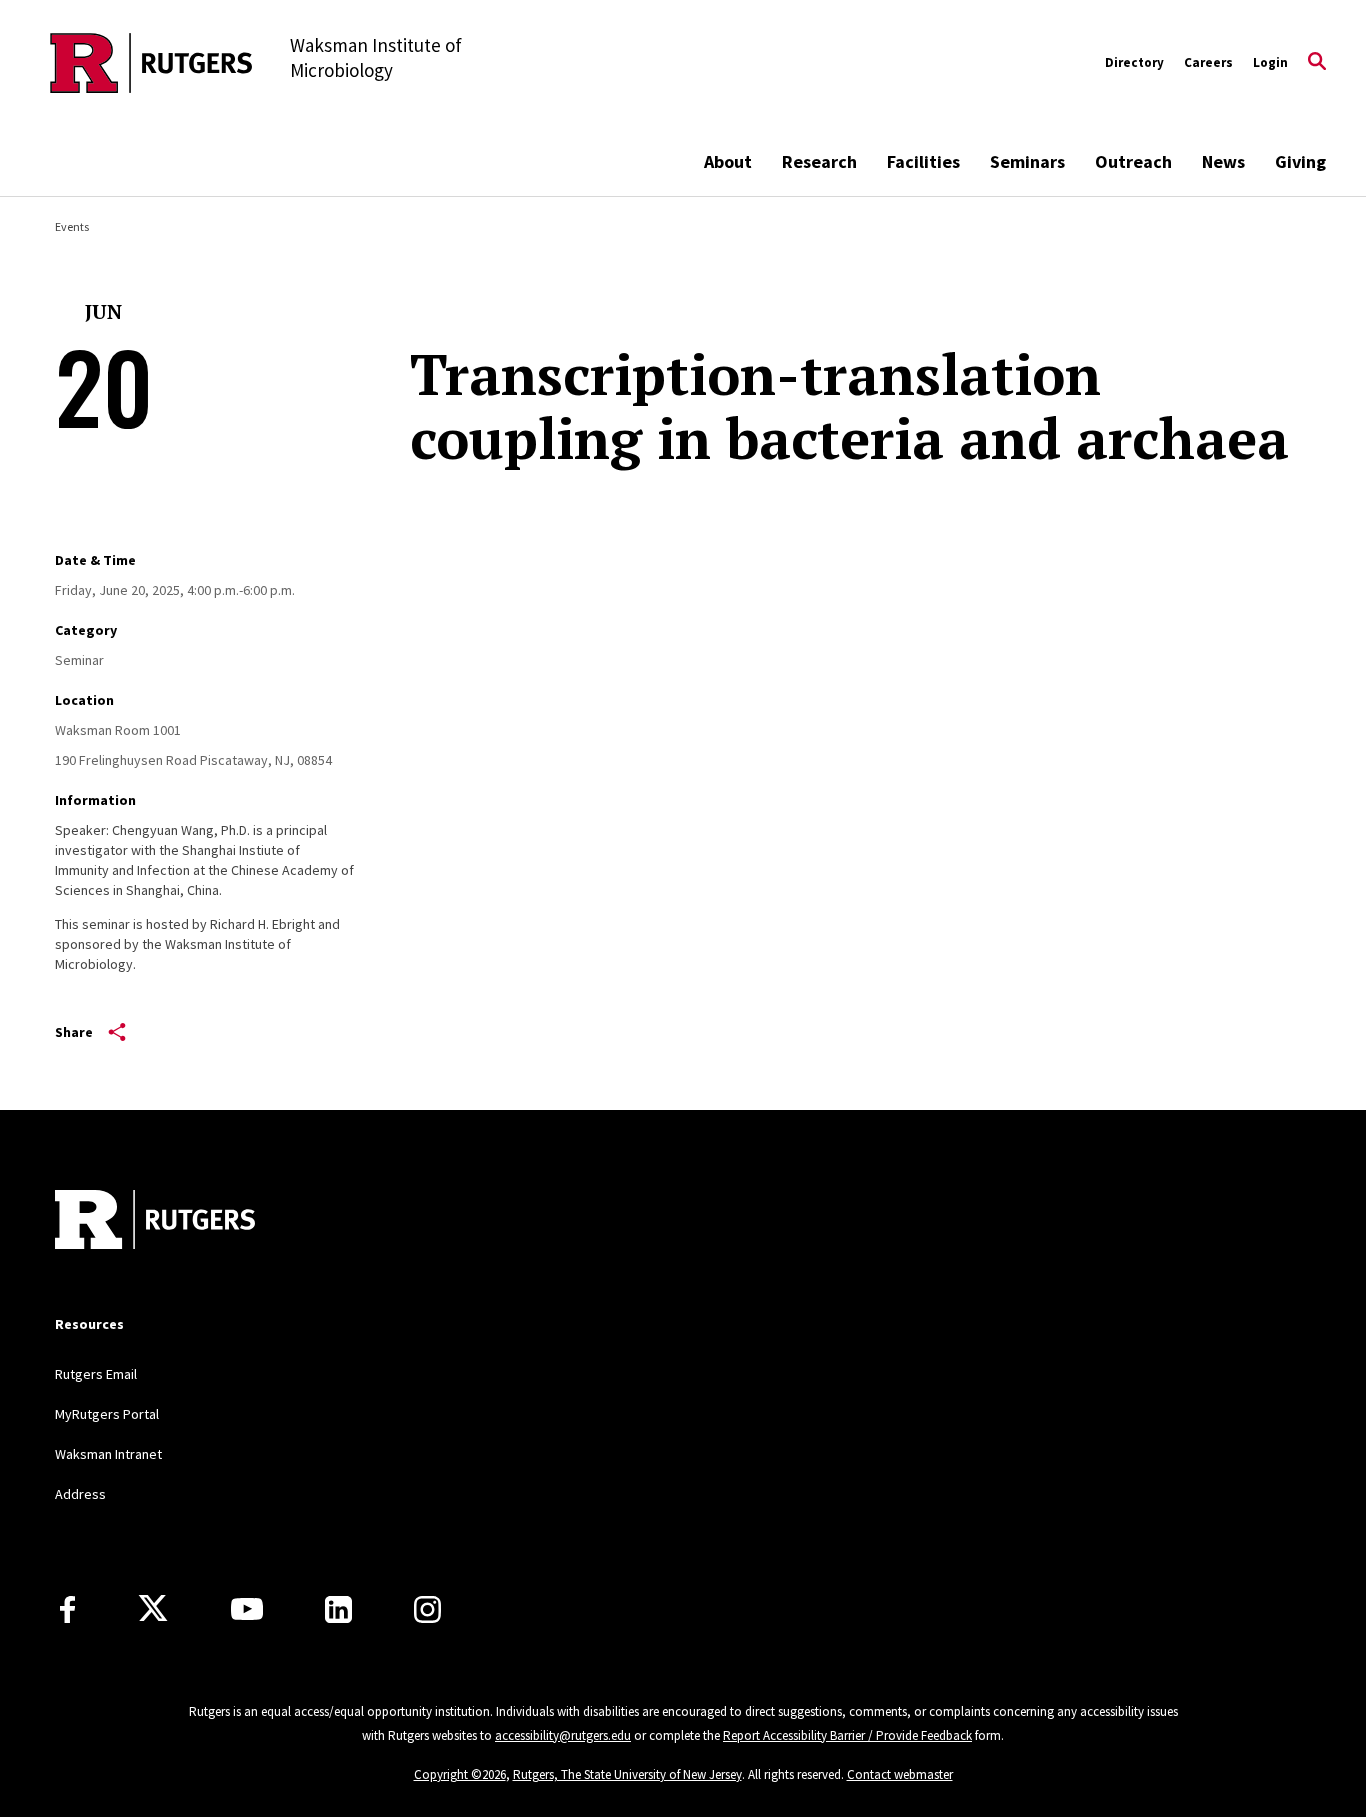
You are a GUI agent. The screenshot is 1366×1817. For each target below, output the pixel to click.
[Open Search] (1317, 63)
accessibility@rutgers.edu (563, 1735)
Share (74, 1032)
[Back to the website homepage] (151, 63)
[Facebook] (67, 1609)
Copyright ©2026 (460, 1774)
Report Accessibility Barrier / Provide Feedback (847, 1735)
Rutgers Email (96, 1374)
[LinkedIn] (338, 1609)
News (1223, 161)
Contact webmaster (900, 1774)
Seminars (1027, 161)
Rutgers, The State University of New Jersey (627, 1774)
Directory (1134, 62)
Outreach (1133, 161)
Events (72, 226)
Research (819, 161)
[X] (153, 1609)
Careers (1208, 62)
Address (80, 1494)
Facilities (923, 161)
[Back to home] (155, 1222)
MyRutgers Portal (107, 1414)
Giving (1300, 161)
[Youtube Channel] (247, 1609)
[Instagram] (427, 1609)
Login (1270, 62)
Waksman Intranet (108, 1454)
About (728, 161)
